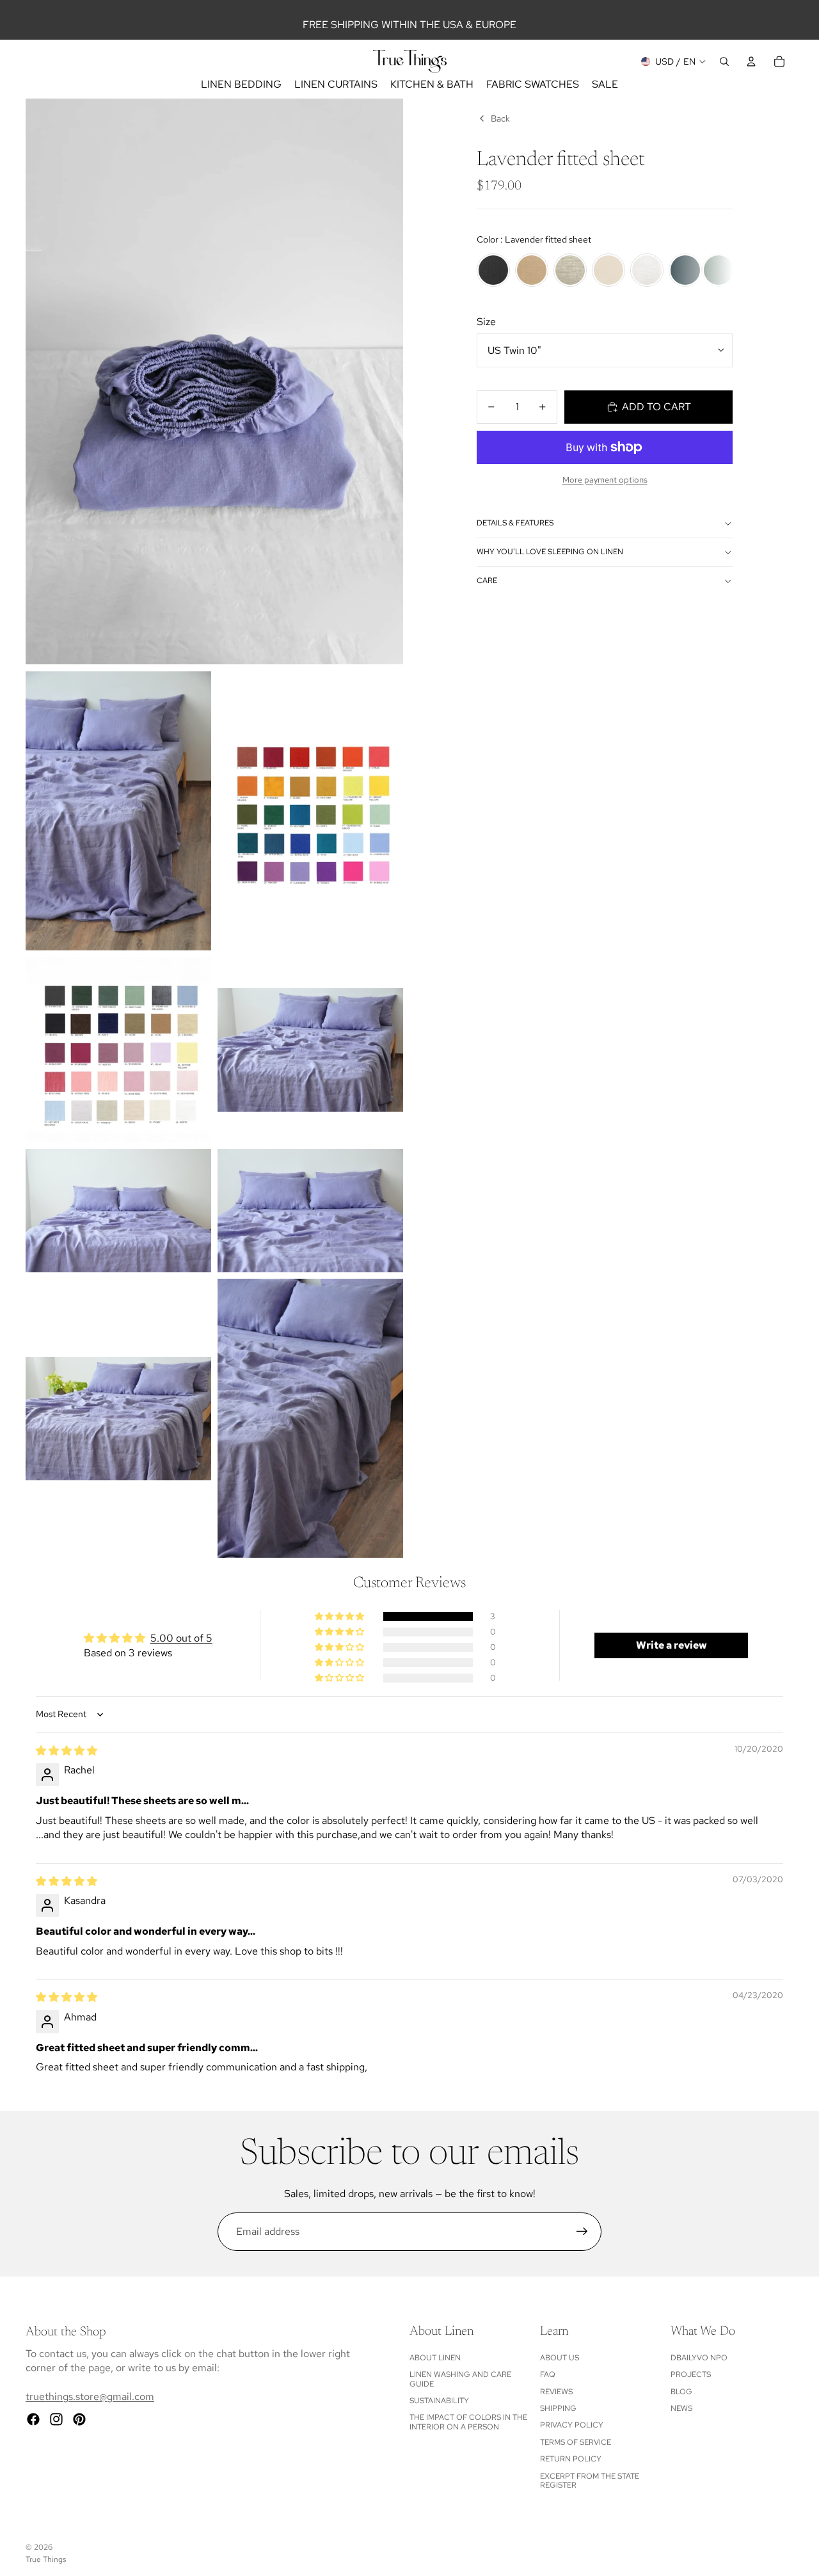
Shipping (558, 2408)
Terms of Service (576, 2442)
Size (486, 322)
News (681, 2408)
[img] (67, 1751)
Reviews (556, 2392)
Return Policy (571, 2459)
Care (487, 580)
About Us (560, 2358)
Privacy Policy (572, 2425)
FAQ (548, 2374)
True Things (46, 2559)
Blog (681, 2392)
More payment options (605, 479)
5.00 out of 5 (181, 1638)
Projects (691, 2374)
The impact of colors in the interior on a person (468, 2422)
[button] (340, 1617)
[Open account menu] (751, 61)
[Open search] (724, 61)
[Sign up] (582, 2232)
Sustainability (439, 2401)
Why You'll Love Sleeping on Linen (550, 552)
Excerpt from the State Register (590, 2481)
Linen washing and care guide (460, 2379)
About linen (435, 2358)
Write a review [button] (672, 1645)
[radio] (493, 270)
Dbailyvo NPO (699, 2358)
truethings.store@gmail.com (90, 2396)
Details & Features (515, 523)
